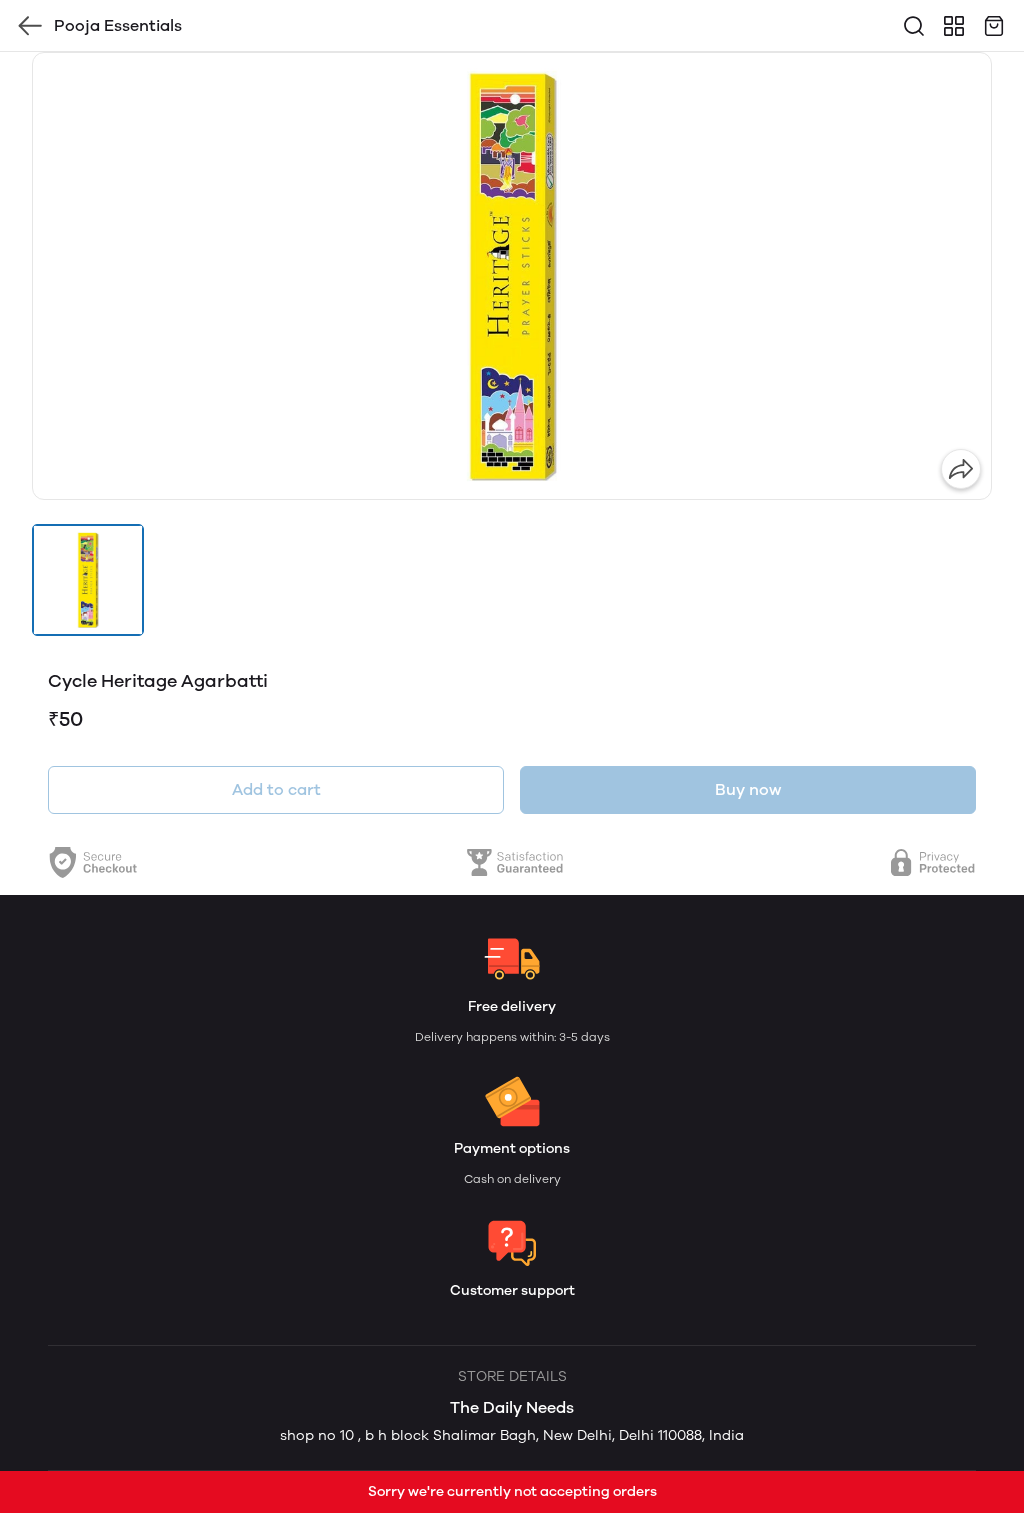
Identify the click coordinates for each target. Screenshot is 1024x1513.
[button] (88, 580)
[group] (512, 276)
